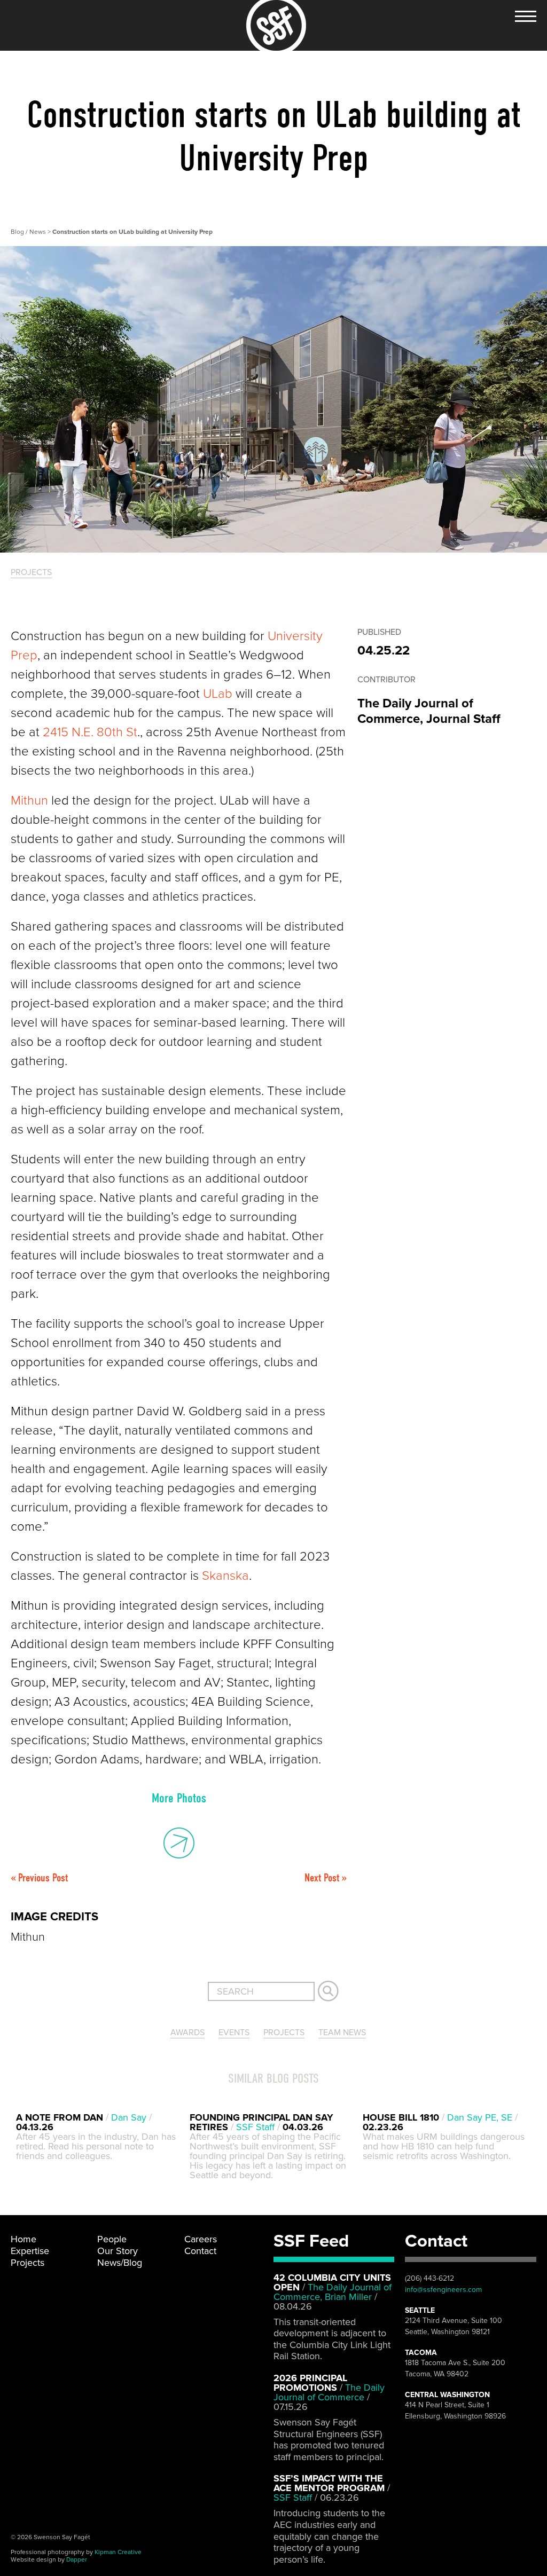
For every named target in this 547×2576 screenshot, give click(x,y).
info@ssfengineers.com (443, 2290)
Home (24, 2239)
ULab (218, 694)
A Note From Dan (60, 2117)
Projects (31, 572)
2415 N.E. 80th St (90, 732)
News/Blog (120, 2263)
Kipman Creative (118, 2552)
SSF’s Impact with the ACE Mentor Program (329, 2483)
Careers (201, 2239)
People (112, 2239)
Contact (200, 2251)
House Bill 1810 (401, 2117)
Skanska (225, 1576)
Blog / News (29, 232)
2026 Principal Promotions (310, 2383)
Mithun (29, 801)
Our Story (118, 2251)
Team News (342, 2033)
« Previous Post (39, 1878)
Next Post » (326, 1878)
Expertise (30, 2251)
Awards (187, 2033)
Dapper (77, 2559)
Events (234, 2033)
